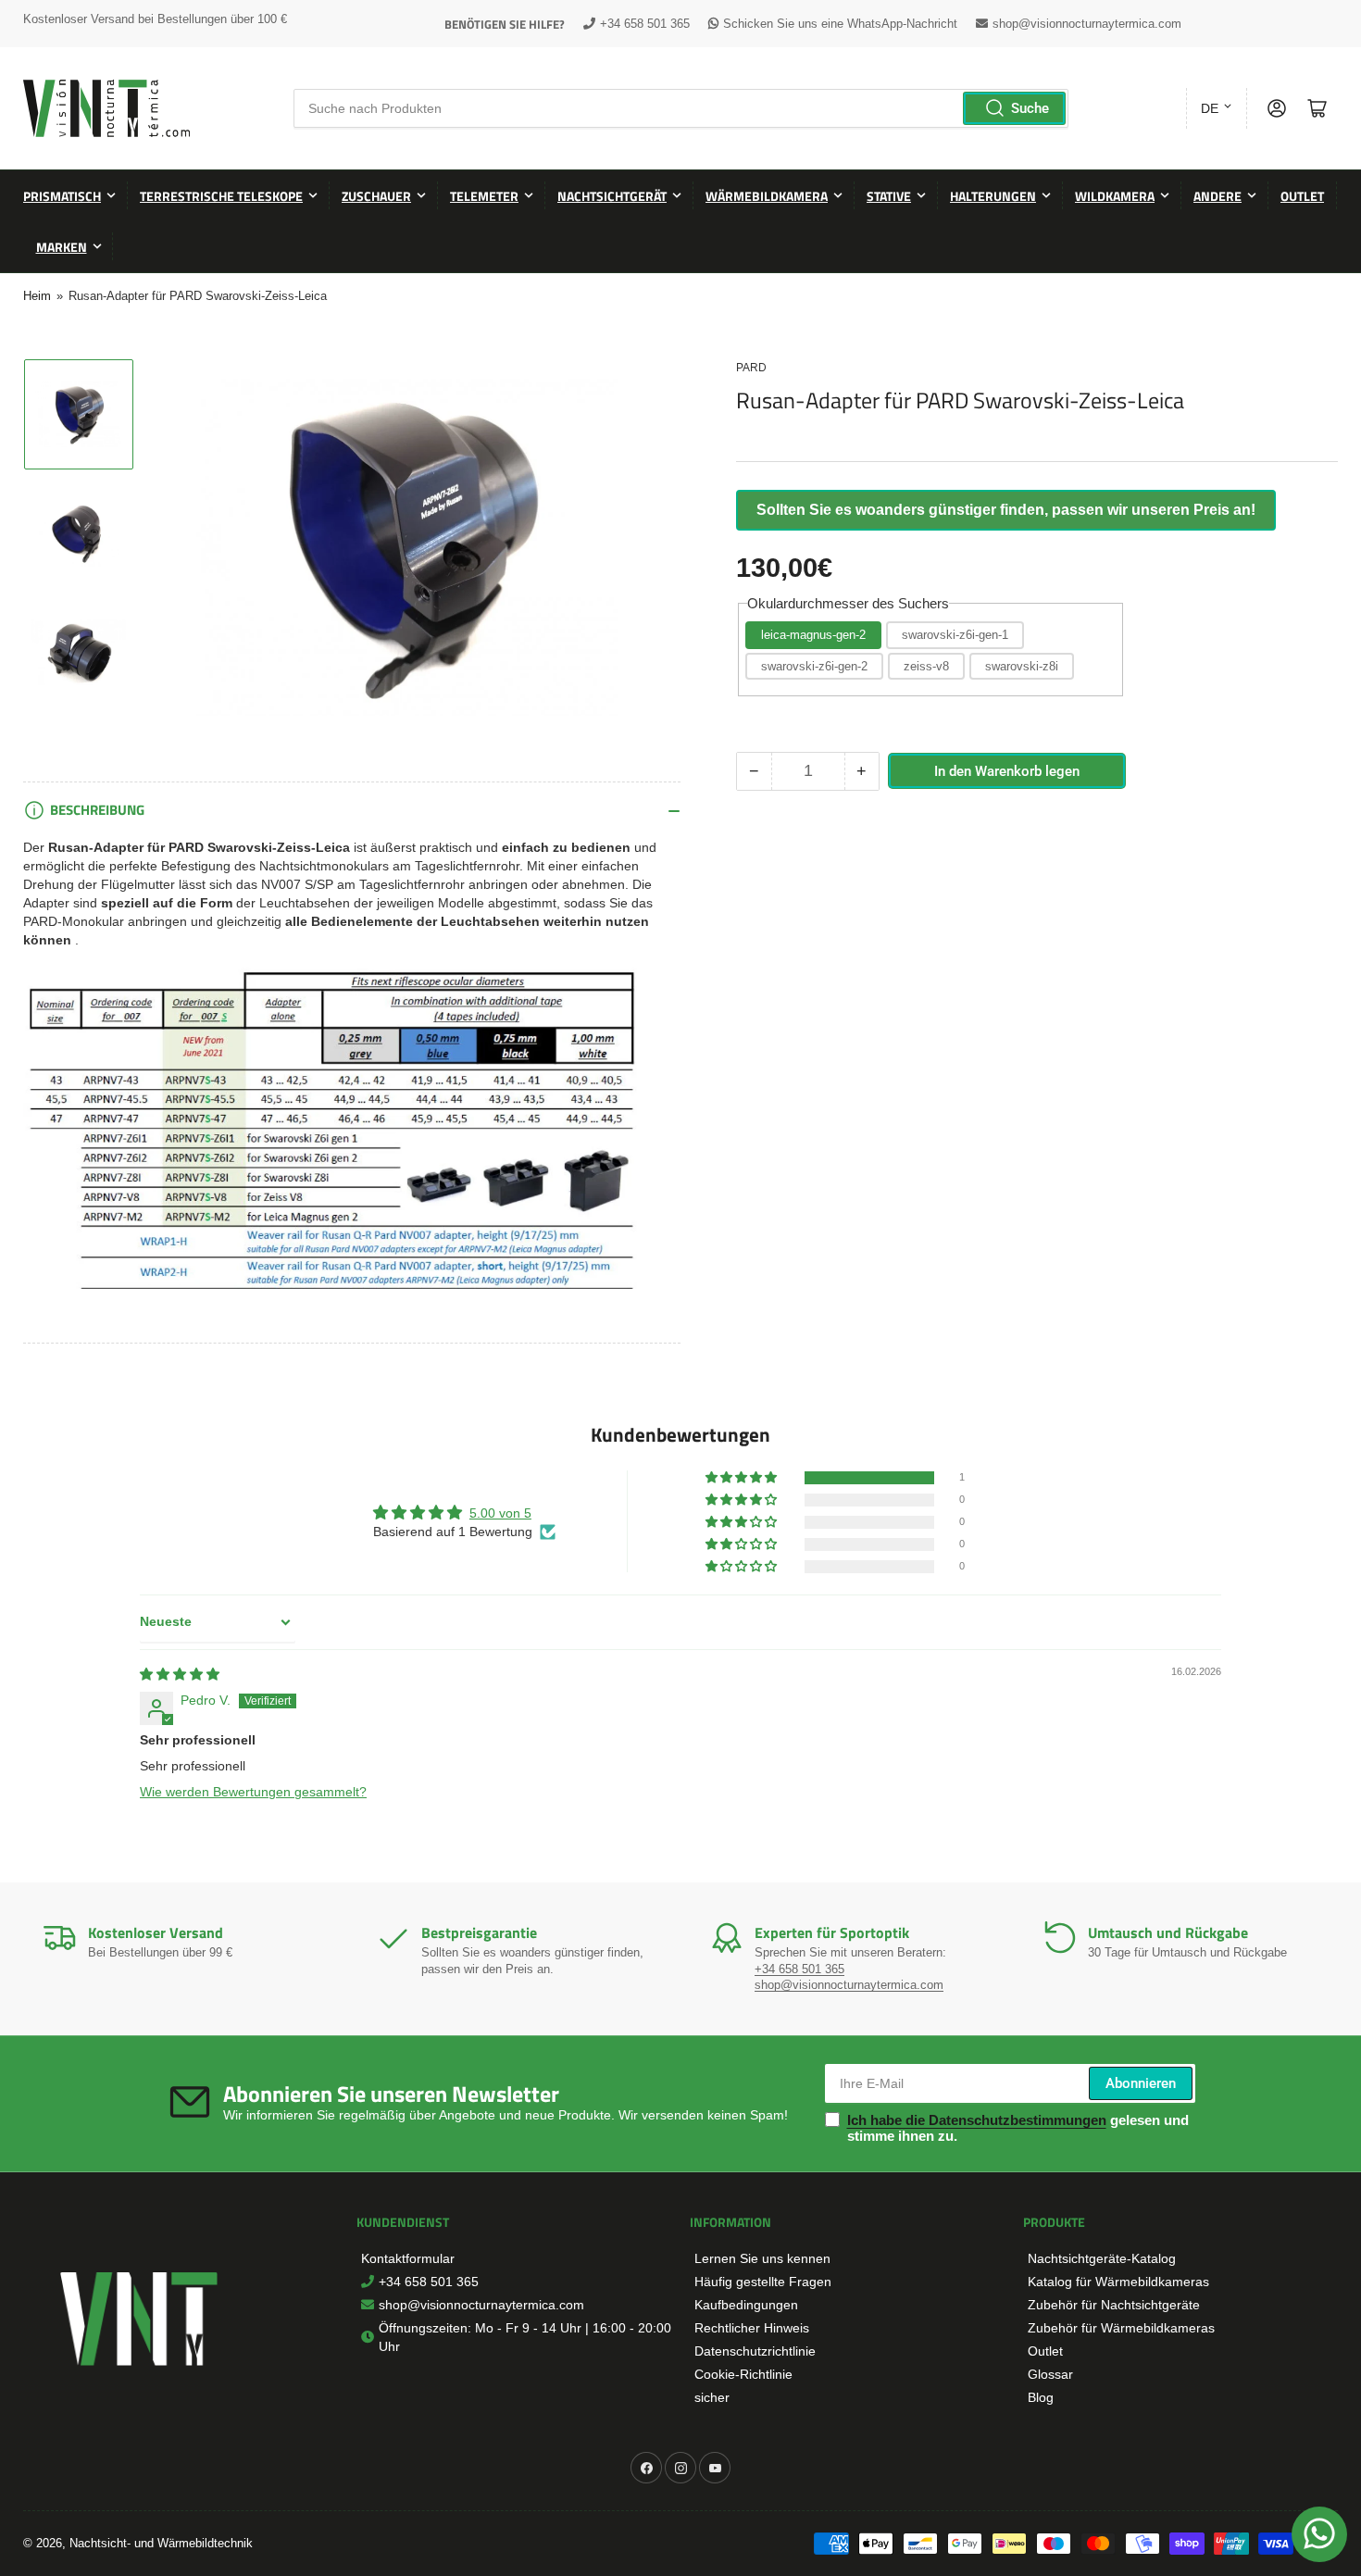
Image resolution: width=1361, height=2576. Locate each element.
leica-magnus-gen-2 (813, 635)
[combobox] (681, 108)
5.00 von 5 (500, 1513)
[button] (743, 1478)
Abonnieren (1141, 2083)
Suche (1030, 108)
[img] (180, 1674)
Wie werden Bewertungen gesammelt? (253, 1792)
